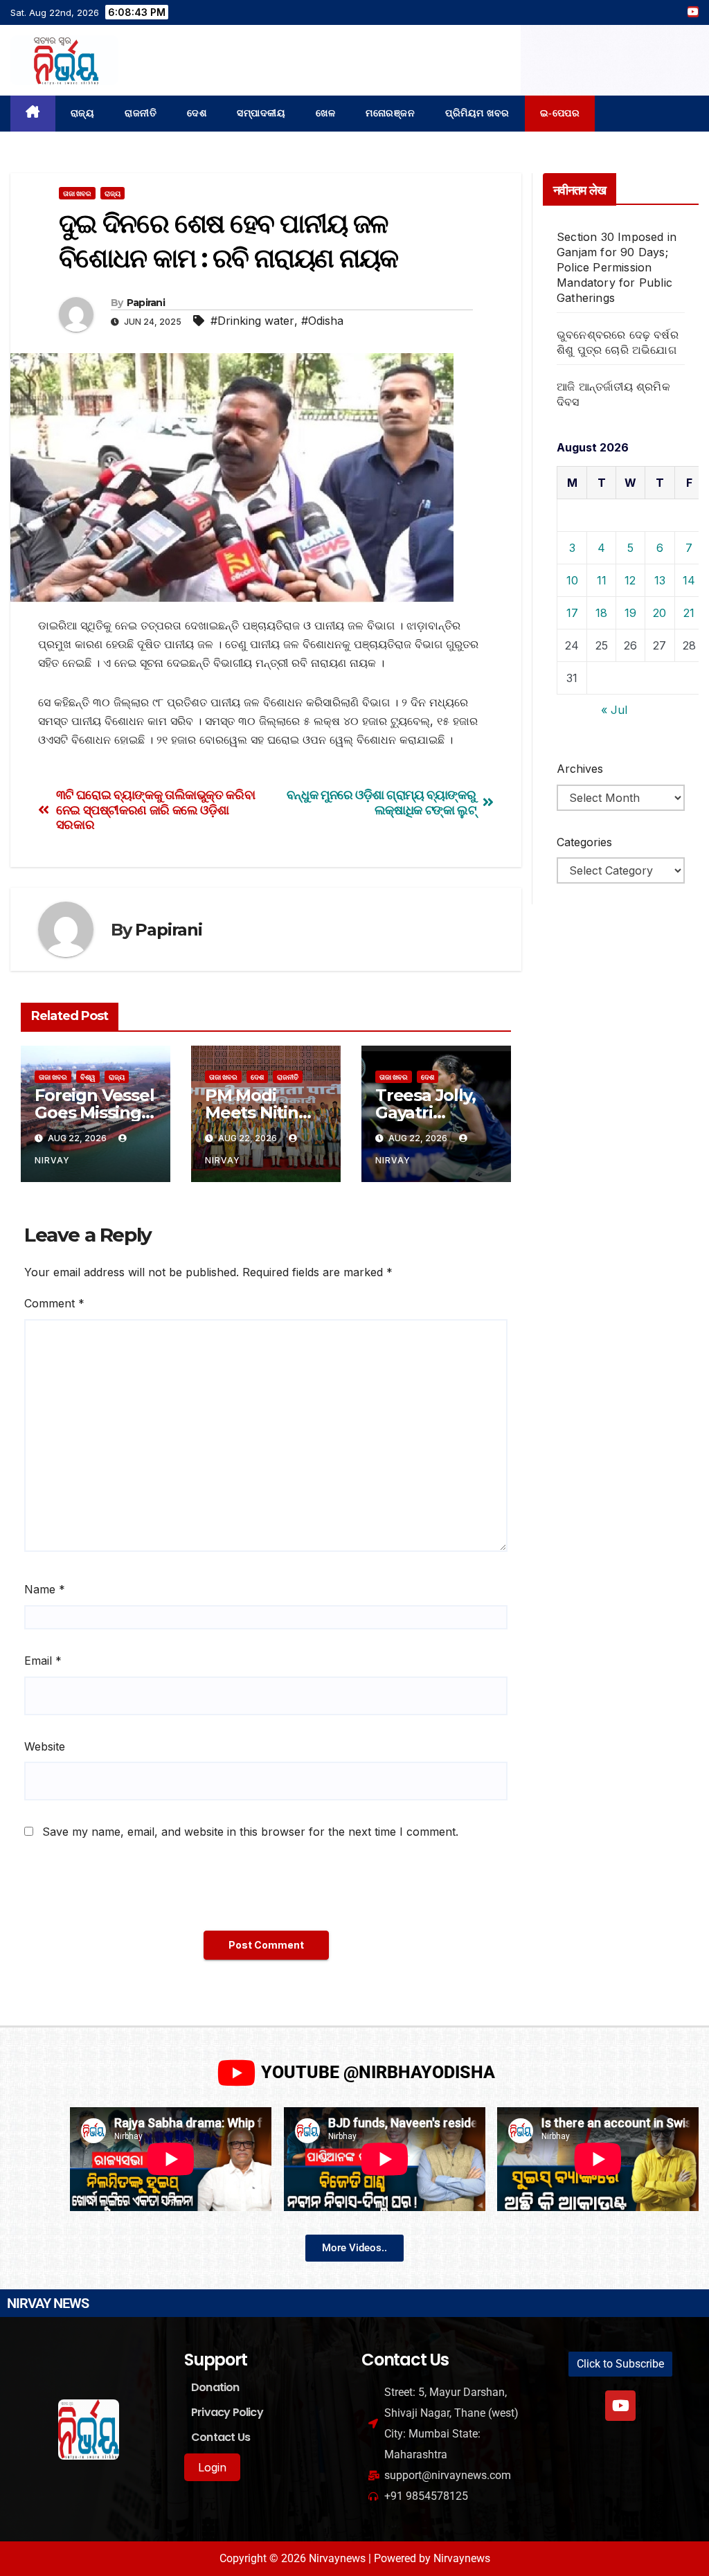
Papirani (146, 303)
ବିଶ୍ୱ (88, 1077)
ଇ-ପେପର (560, 113)
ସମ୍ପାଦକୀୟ (261, 113)
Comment (54, 1303)
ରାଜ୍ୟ (83, 113)
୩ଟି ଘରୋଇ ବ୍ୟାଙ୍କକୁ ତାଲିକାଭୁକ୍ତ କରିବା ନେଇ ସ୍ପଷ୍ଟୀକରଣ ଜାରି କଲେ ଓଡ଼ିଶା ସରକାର (156, 810)
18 (601, 613)
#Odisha (322, 321)
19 (630, 613)
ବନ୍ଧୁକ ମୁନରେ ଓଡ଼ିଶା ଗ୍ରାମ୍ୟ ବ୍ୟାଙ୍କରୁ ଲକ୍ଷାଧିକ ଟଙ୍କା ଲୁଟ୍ (382, 802)
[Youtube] (620, 2406)
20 (659, 613)
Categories (584, 842)
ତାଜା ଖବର (77, 193)
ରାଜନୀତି (141, 113)
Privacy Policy (227, 2412)
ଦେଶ (197, 113)
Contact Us (221, 2437)
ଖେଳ (325, 113)
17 (572, 613)
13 (660, 580)
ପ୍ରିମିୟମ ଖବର (477, 113)
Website (45, 1746)
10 (572, 580)
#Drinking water (252, 321)
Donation (215, 2387)
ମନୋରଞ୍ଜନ (390, 113)
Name (45, 1589)
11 (602, 580)
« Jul (614, 710)
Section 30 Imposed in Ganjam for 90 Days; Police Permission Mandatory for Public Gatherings (617, 267)
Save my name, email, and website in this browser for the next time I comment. (250, 1832)
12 (630, 580)
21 (689, 613)
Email (43, 1661)
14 (689, 580)
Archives (580, 769)
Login (212, 2467)
